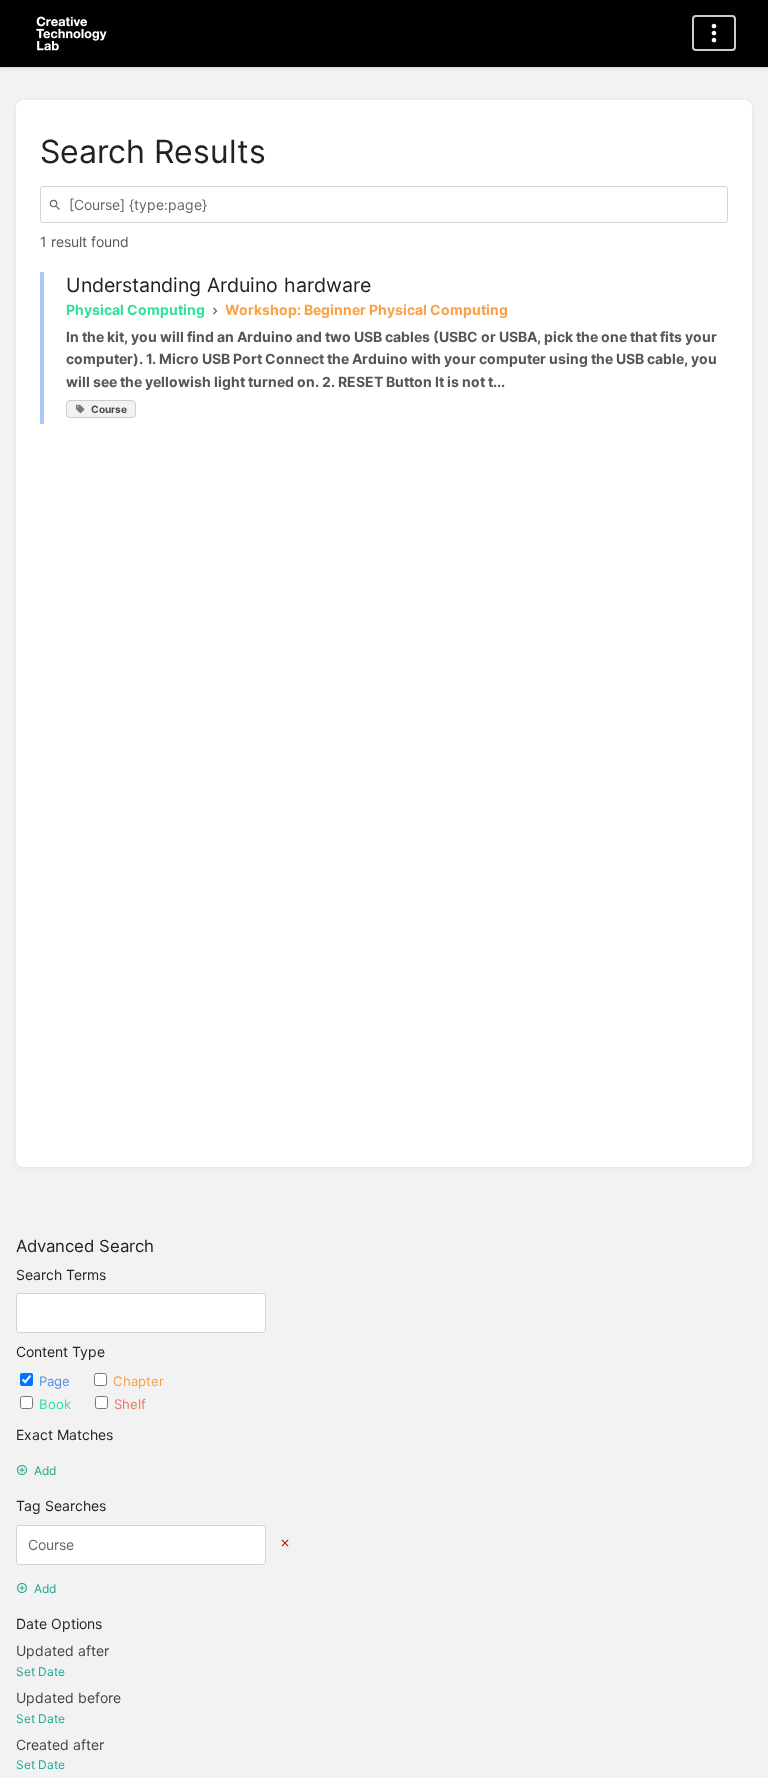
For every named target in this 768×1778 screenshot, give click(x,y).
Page (56, 1381)
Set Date (40, 1671)
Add (45, 1470)
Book (57, 1404)
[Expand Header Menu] (714, 33)
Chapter (138, 1381)
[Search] (58, 204)
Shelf (130, 1404)
